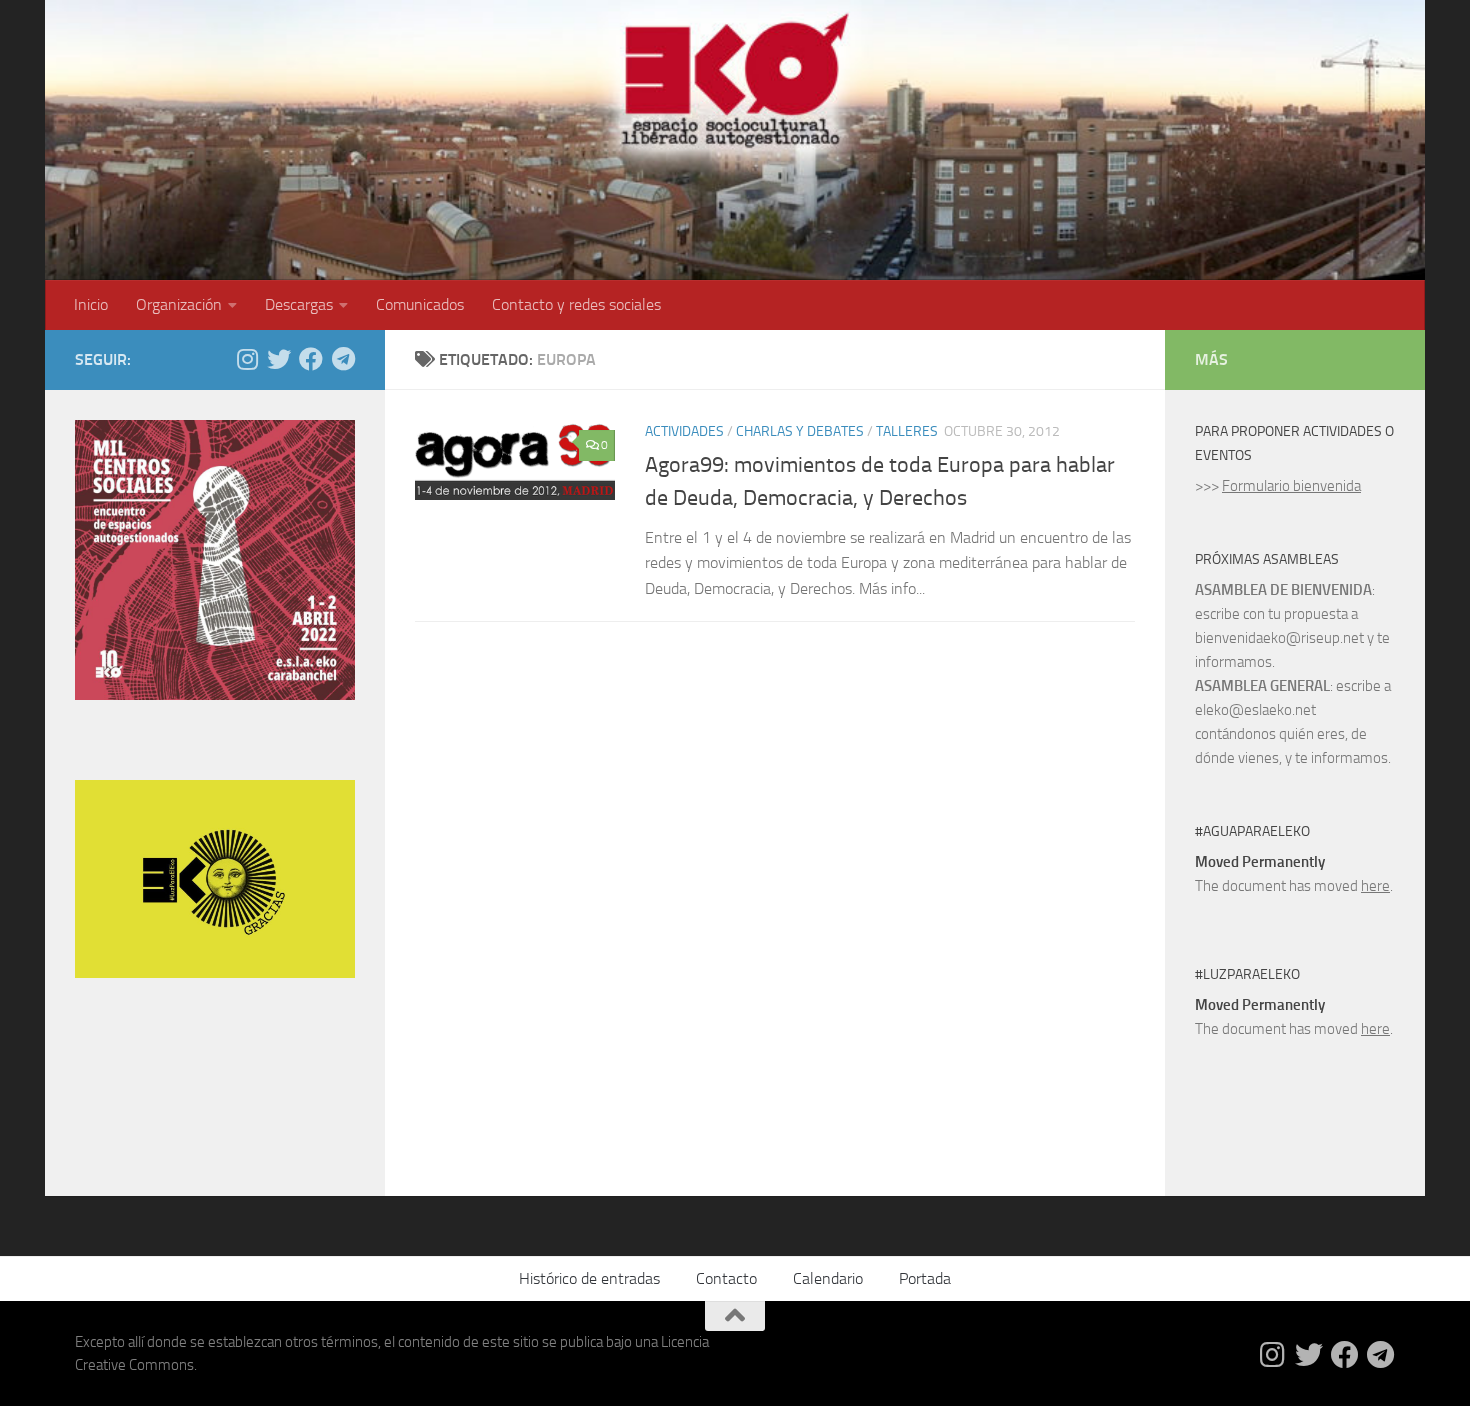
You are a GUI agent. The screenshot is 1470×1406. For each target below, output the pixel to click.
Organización (179, 304)
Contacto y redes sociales (576, 304)
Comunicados (420, 304)
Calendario (828, 1278)
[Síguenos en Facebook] (311, 359)
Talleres (907, 431)
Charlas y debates (800, 431)
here (1375, 886)
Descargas (299, 304)
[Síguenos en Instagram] (247, 359)
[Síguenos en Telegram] (343, 359)
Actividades (684, 431)
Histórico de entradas (589, 1278)
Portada (925, 1278)
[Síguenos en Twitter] (279, 359)
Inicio (91, 304)
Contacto (726, 1278)
